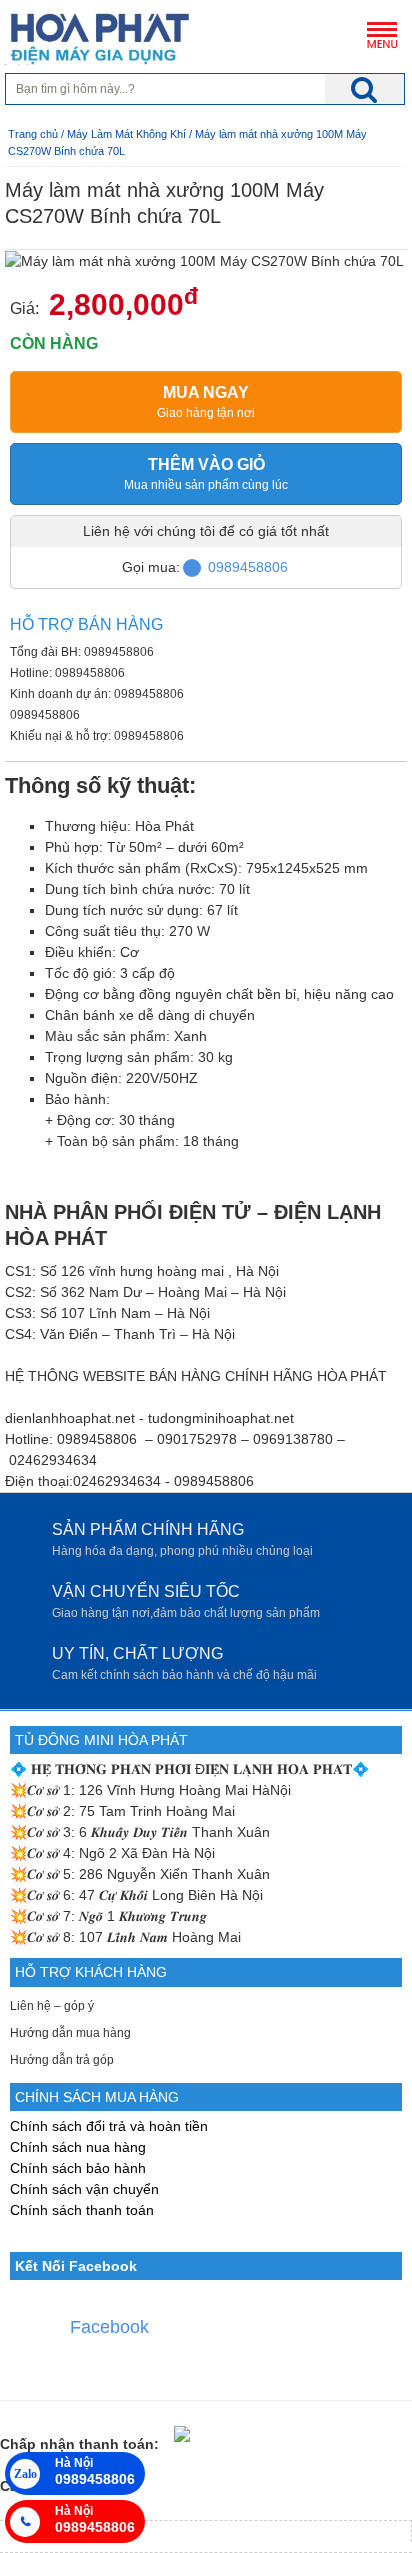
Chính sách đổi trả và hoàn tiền (109, 2126)
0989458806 (248, 567)
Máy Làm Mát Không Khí (128, 134)
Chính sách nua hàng (78, 2147)
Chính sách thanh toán (82, 2210)
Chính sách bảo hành (78, 2168)
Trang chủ (33, 134)
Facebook (109, 2327)
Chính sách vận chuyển (84, 2189)
